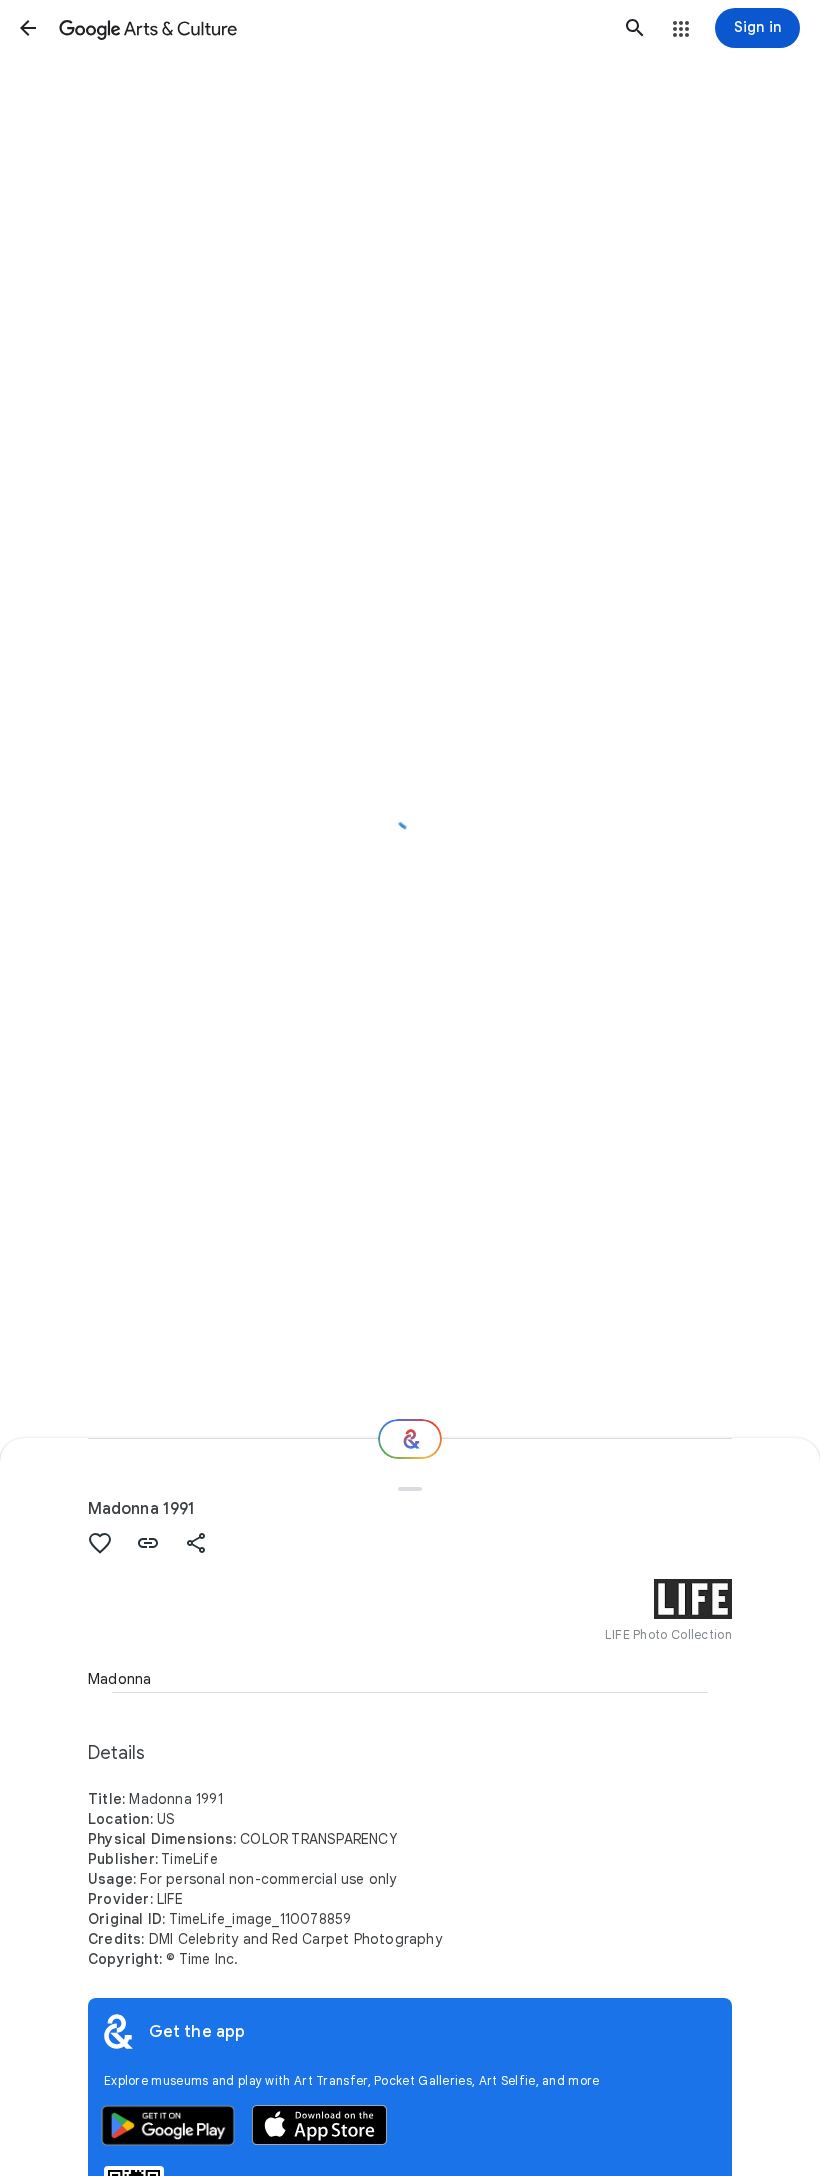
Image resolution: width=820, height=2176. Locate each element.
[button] (28, 28)
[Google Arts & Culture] (331, 28)
